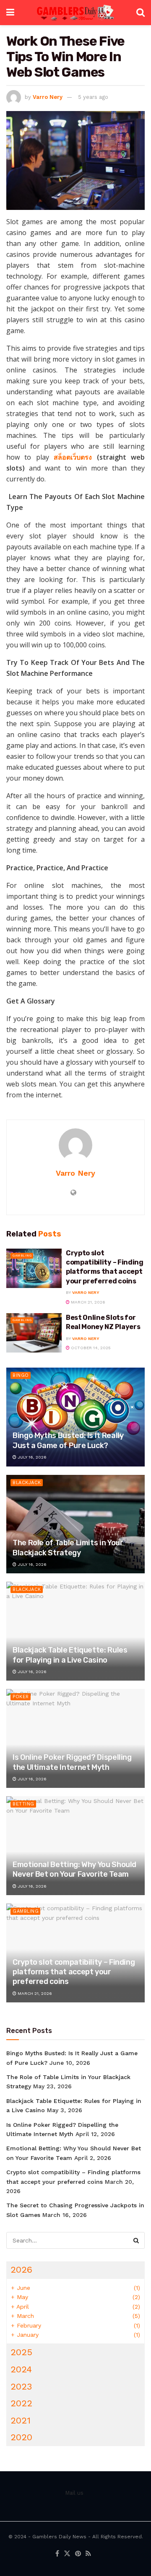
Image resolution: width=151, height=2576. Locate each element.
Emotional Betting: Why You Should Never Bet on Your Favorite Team (74, 1869)
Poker (21, 1697)
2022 (21, 2403)
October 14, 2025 (90, 1348)
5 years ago (93, 97)
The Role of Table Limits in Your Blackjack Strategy (68, 1548)
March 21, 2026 (87, 1302)
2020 (21, 2437)
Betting (23, 1804)
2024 (21, 2369)
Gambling (22, 1256)
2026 (21, 2270)
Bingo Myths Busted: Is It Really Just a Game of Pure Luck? (68, 1440)
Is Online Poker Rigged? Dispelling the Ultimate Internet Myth (72, 1762)
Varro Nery (48, 97)
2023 (21, 2386)
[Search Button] (136, 2240)
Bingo (21, 1375)
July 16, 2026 (31, 1457)
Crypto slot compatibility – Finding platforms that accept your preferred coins (74, 1972)
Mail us (74, 2493)
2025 (21, 2352)
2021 (21, 2420)
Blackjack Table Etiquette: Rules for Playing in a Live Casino (70, 1655)
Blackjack (27, 1483)
